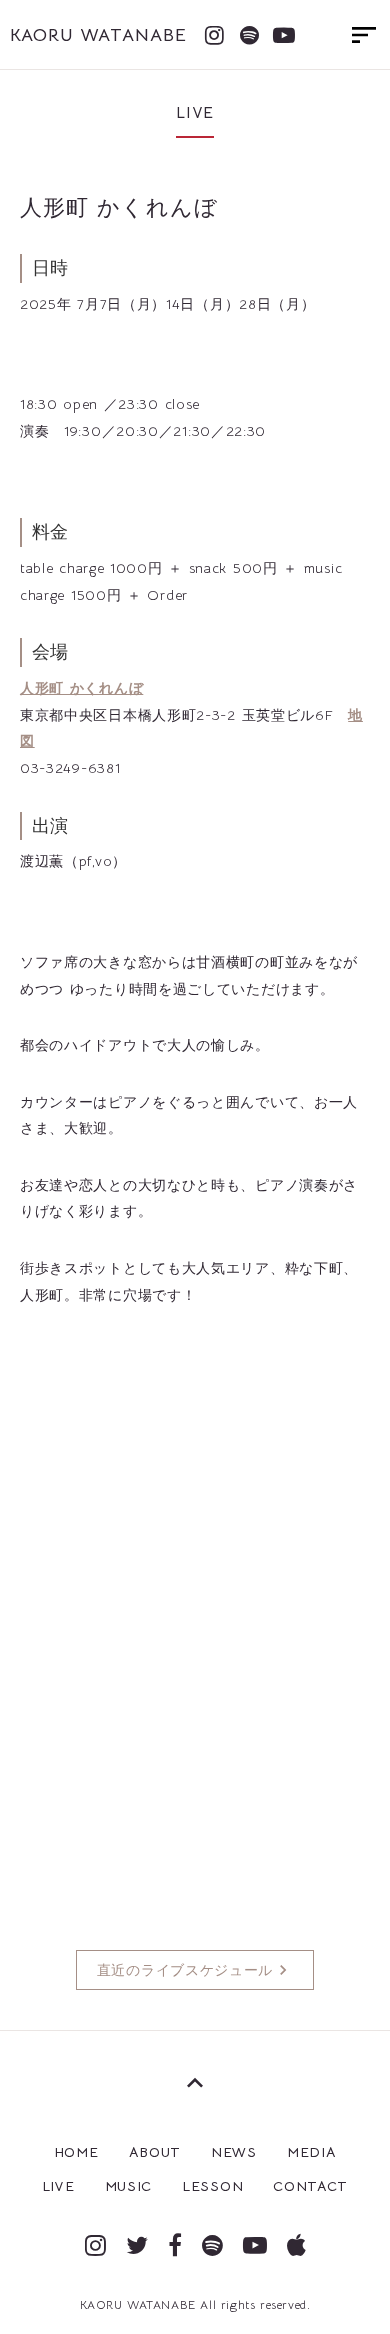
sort (364, 35)
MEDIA (312, 2152)
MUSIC (129, 2186)
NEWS (234, 2152)
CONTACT (310, 2186)
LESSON (212, 2186)
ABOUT (155, 2152)
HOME (76, 2152)
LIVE (58, 2186)
